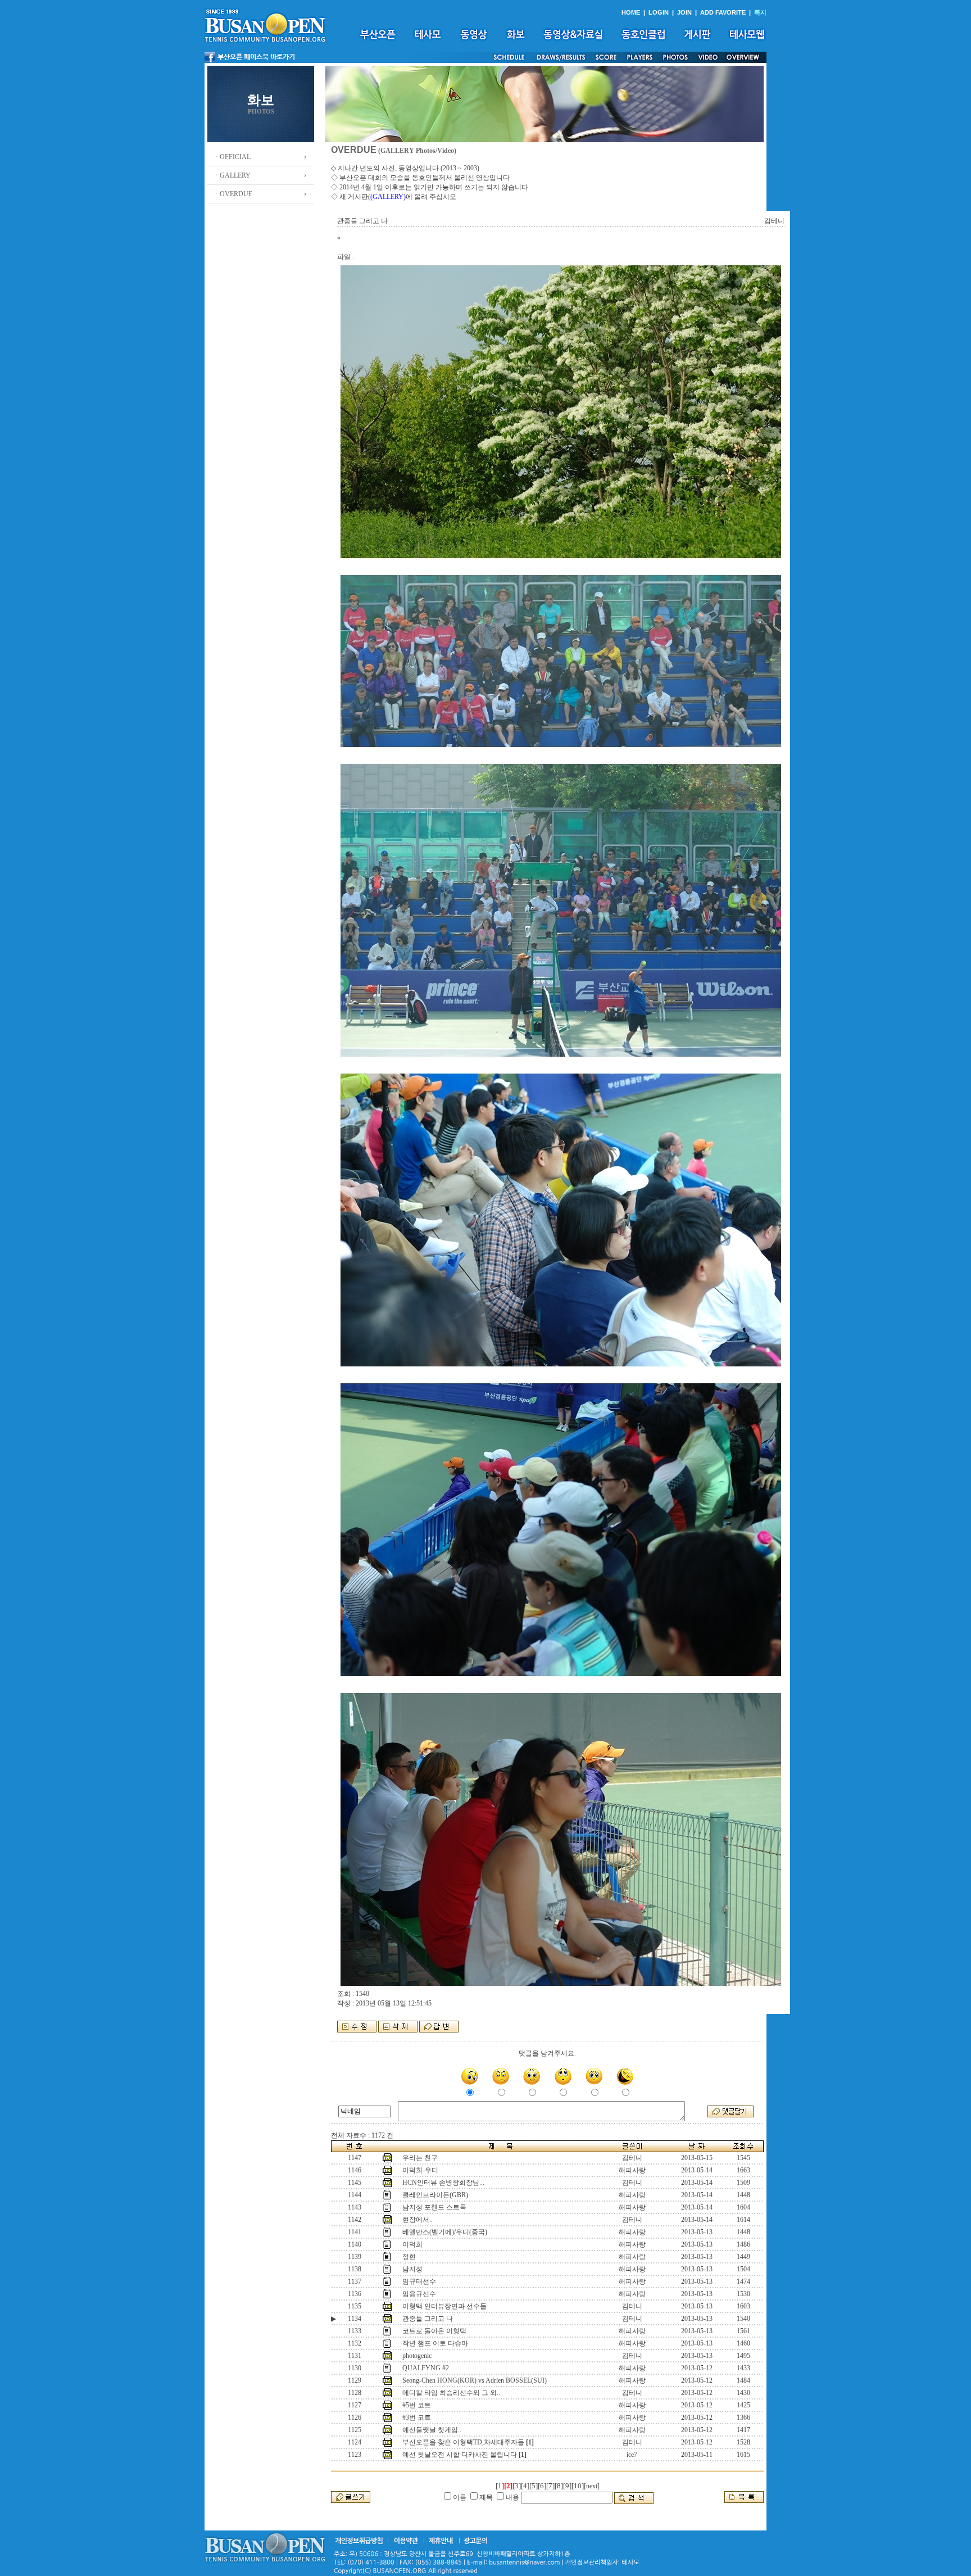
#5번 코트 (417, 2405)
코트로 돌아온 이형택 (434, 2331)
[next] (592, 2486)
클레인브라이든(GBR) (435, 2195)
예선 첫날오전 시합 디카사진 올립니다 (460, 2455)
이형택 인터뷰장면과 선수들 (444, 2306)
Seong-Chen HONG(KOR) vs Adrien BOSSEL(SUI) (475, 2380)
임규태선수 (419, 2281)
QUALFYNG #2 (426, 2368)
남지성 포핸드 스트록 (434, 2207)
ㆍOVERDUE (233, 194)
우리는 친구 (420, 2158)
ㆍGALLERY (232, 175)
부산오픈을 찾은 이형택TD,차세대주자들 (463, 2442)
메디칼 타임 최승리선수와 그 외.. (451, 2393)
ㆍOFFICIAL (232, 157)
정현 (409, 2257)
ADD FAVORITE (723, 12)
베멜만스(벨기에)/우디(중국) (445, 2232)
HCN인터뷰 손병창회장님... (443, 2183)
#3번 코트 (417, 2417)
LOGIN (659, 12)
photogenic (417, 2356)
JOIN (684, 12)
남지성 (412, 2269)
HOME (631, 12)
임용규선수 (419, 2294)
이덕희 (412, 2244)
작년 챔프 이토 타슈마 (435, 2343)
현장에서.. (418, 2220)
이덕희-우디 (420, 2170)
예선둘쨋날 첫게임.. (432, 2430)
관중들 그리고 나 (428, 2319)
